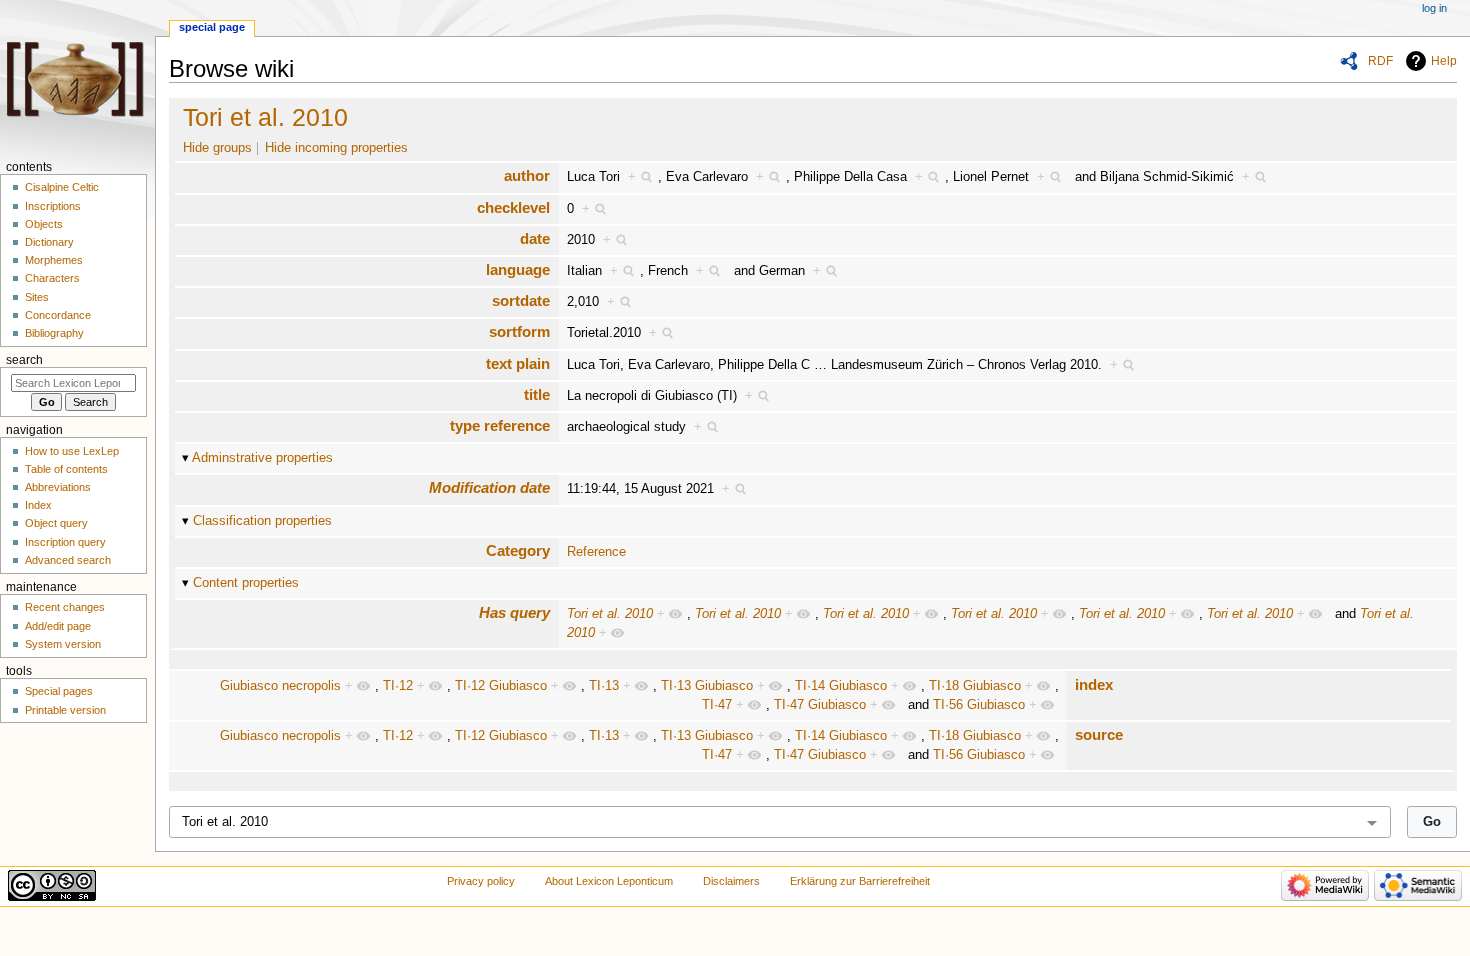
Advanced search (68, 560)
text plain (518, 363)
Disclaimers (731, 881)
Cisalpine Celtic (62, 187)
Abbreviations (58, 487)
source (1099, 734)
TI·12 (398, 686)
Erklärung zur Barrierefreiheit (860, 881)
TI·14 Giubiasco (841, 686)
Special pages (59, 691)
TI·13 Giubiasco (707, 686)
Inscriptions (53, 206)
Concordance (58, 315)
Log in (1434, 8)
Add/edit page (58, 626)
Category (518, 550)
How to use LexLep (72, 451)
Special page (212, 27)
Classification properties (262, 521)
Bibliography (54, 333)
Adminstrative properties (262, 458)
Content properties (246, 583)
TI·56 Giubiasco (979, 705)
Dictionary (49, 242)
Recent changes (65, 607)
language (518, 269)
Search (24, 360)
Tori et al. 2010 (265, 117)
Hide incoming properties (336, 148)
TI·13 (604, 686)
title (537, 394)
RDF (1380, 61)
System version (63, 644)
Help (1444, 61)
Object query (56, 523)
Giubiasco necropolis (280, 686)
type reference (500, 425)
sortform (519, 331)
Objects (44, 224)
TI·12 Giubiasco (501, 686)
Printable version (65, 710)
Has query (514, 612)
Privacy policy (481, 881)
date (535, 238)
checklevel (513, 207)
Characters (52, 278)
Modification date (489, 487)
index (1094, 684)
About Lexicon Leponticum (609, 881)
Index (38, 505)
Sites (37, 297)
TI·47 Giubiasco (820, 705)
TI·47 (717, 705)
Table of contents (66, 469)
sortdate (521, 300)
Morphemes (54, 260)
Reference (596, 552)
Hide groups (217, 148)
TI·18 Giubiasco (975, 686)
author (527, 175)
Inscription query (65, 542)
